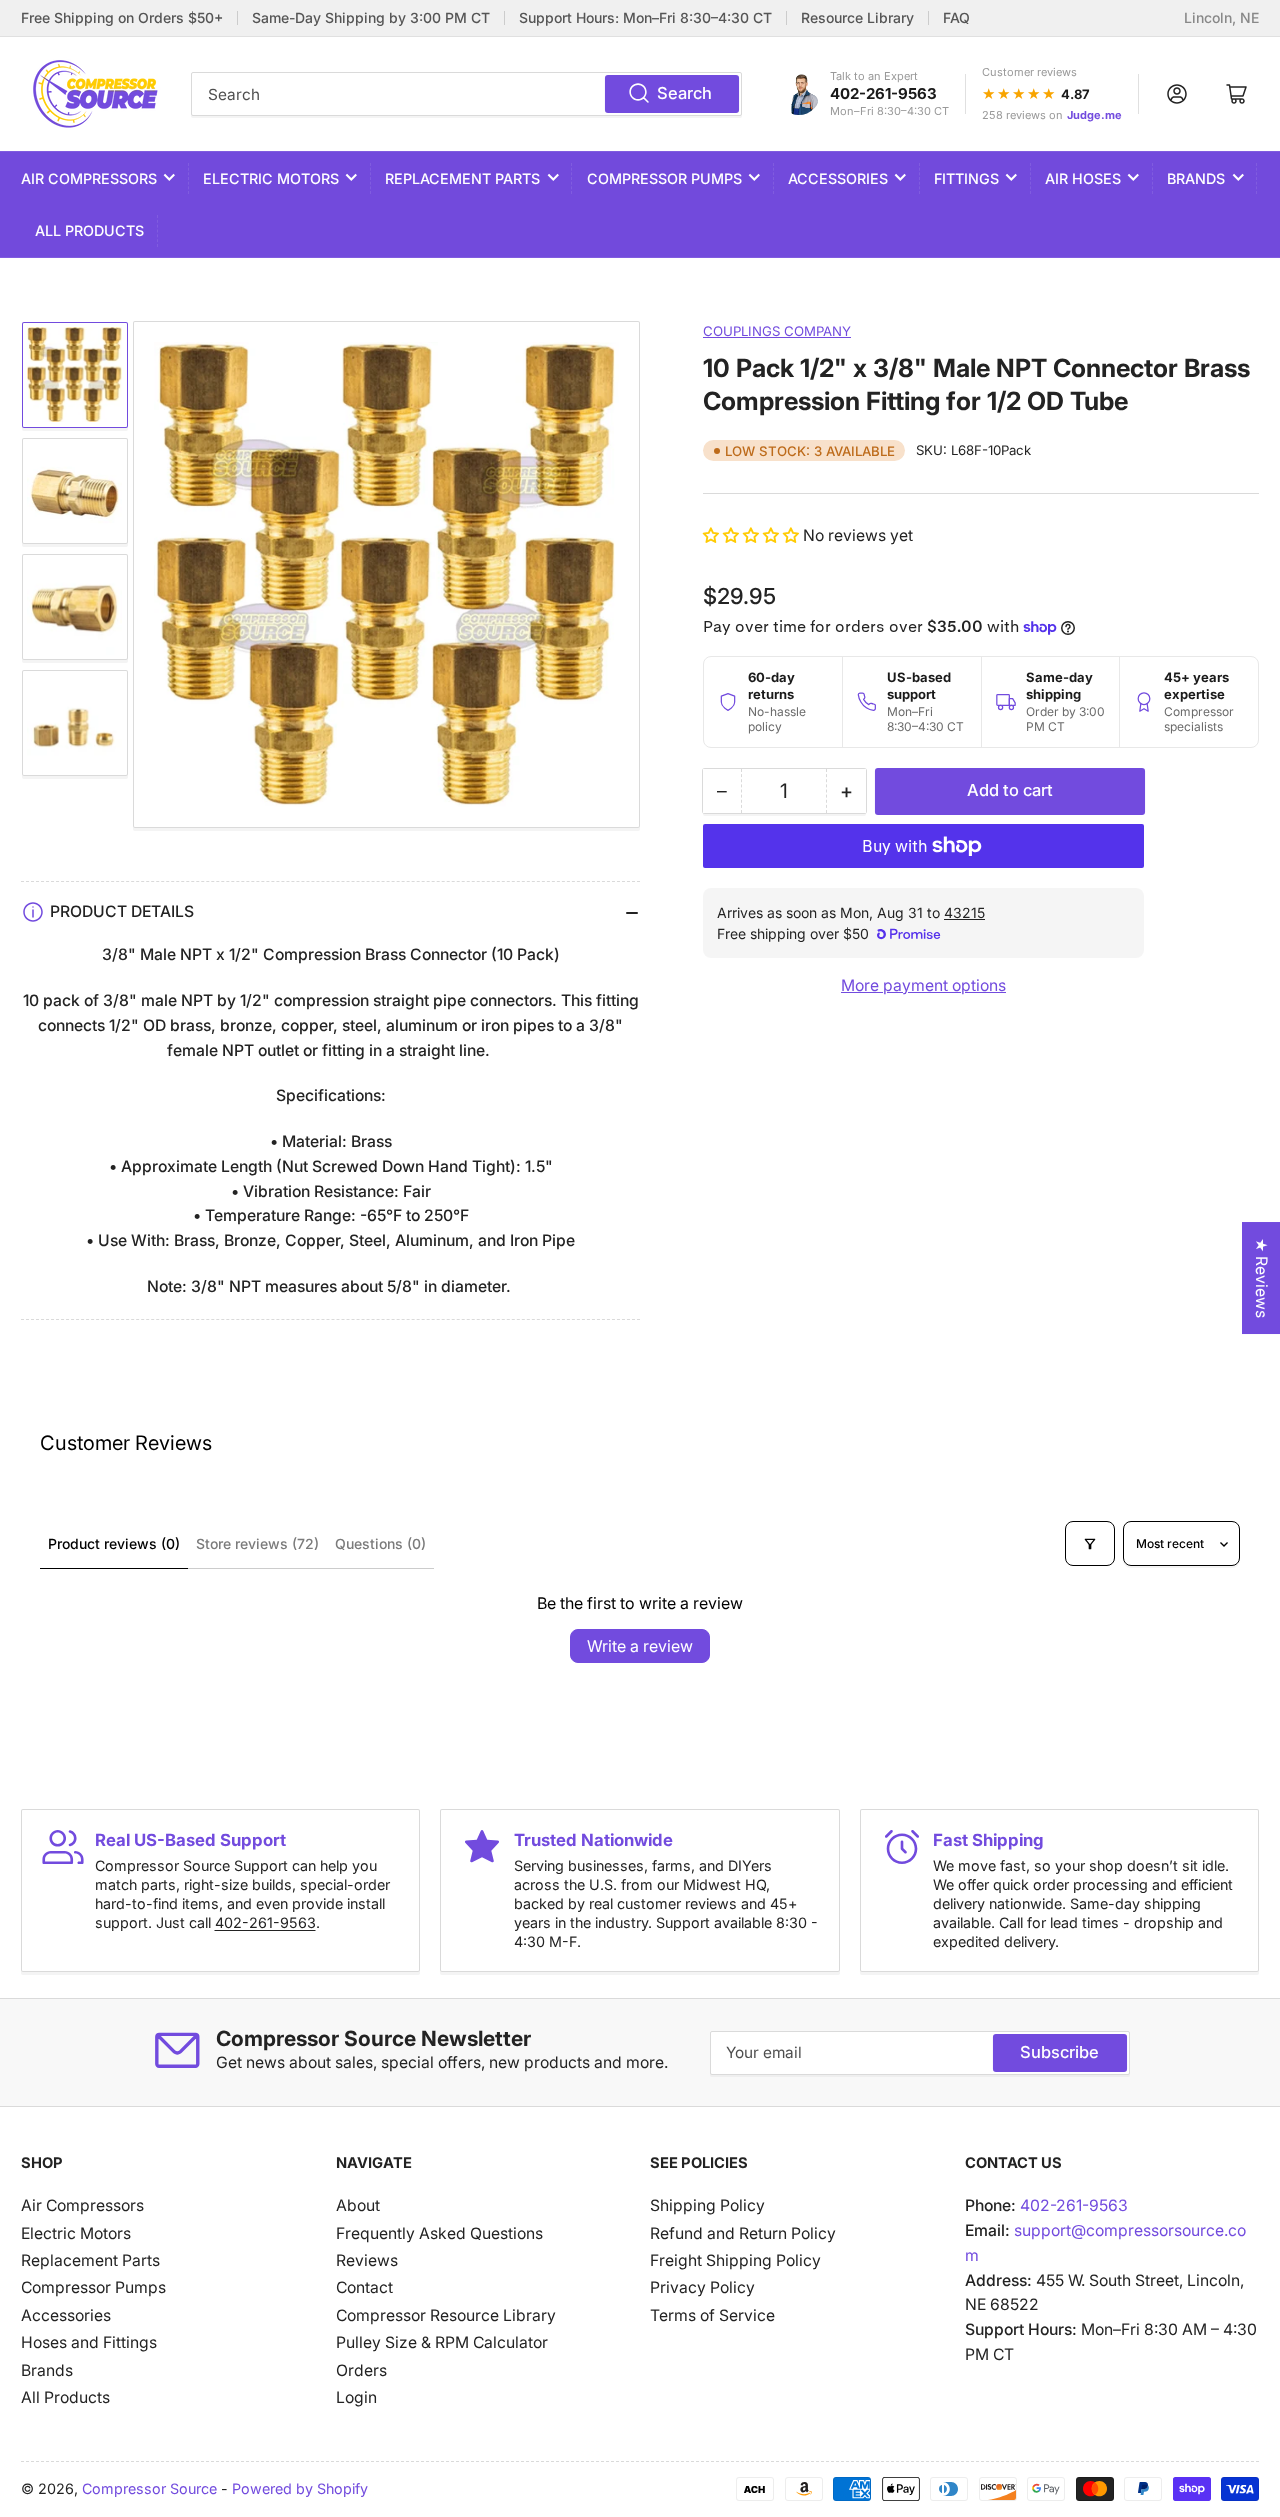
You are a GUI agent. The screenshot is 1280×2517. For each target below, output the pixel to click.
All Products (89, 230)
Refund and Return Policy (743, 2233)
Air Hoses (1083, 178)
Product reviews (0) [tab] (114, 1543)
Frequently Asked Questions (439, 2233)
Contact (364, 2287)
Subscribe (1059, 2052)
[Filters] (1090, 1543)
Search (684, 93)
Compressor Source (149, 2488)
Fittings (966, 178)
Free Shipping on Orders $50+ (122, 18)
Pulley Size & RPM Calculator (442, 2342)
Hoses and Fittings (89, 2342)
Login (356, 2397)
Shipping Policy (707, 2205)
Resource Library (857, 18)
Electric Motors (271, 178)
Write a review (640, 1646)
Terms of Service (712, 2315)
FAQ (956, 18)
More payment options (923, 985)
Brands (1196, 178)
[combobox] (466, 94)
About (358, 2205)
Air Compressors (89, 178)
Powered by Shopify (300, 2488)
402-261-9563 (883, 93)
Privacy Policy (702, 2287)
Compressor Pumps (664, 178)
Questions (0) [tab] (380, 1543)
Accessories (838, 178)
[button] (753, 535)
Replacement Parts (462, 178)
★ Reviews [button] (1261, 1278)
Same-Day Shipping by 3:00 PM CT (371, 18)
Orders (361, 2370)
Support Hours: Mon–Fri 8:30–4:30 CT (645, 18)
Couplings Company (777, 331)
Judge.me (1094, 115)
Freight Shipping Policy (735, 2260)
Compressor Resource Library (446, 2315)
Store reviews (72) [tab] (257, 1543)
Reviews (367, 2260)
